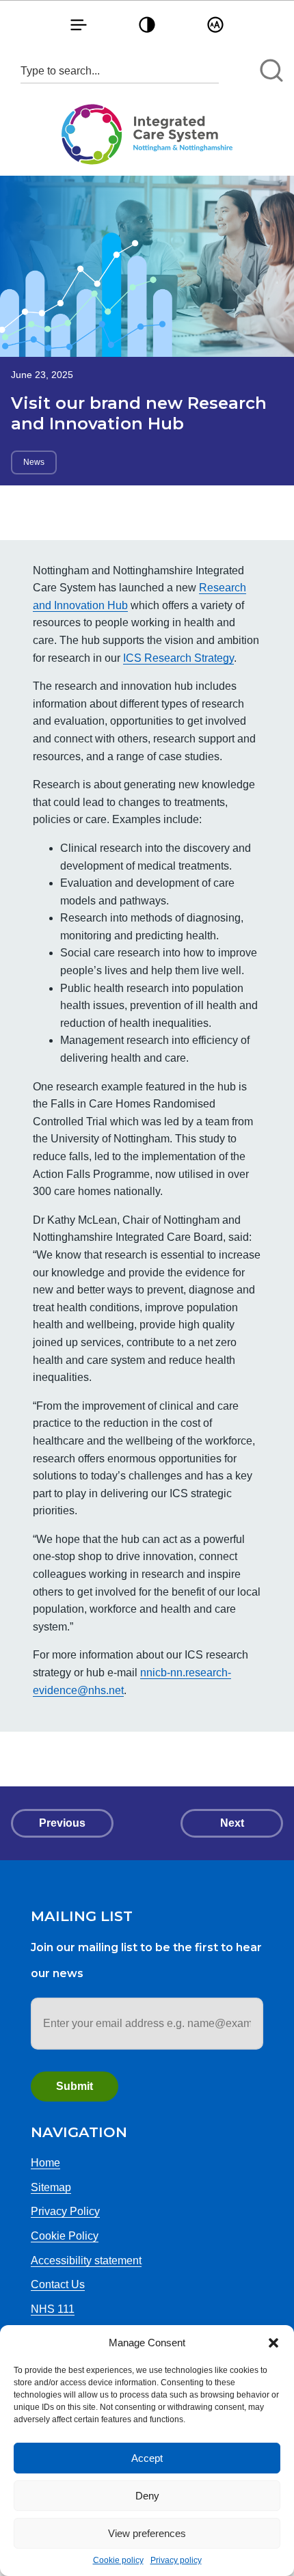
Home (45, 2163)
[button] (273, 2343)
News (34, 462)
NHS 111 (53, 2309)
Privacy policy (176, 2560)
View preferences (147, 2533)
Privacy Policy (65, 2211)
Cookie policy (118, 2560)
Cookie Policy (65, 2236)
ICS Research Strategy (178, 658)
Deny (147, 2496)
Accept (147, 2458)
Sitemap (51, 2187)
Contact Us (58, 2284)
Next (232, 1823)
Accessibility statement (86, 2260)
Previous (62, 1823)
